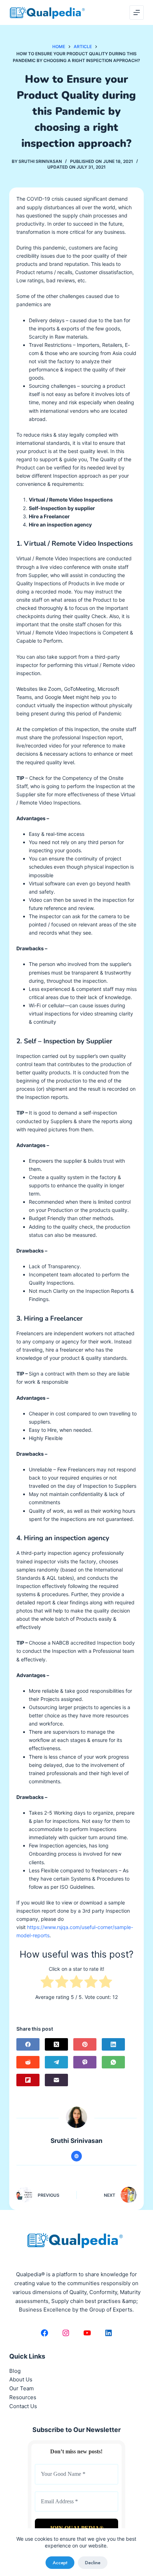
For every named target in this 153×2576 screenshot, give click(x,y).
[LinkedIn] (113, 2044)
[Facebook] (28, 2044)
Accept (60, 2563)
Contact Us (23, 2406)
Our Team (22, 2388)
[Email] (56, 2080)
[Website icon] (76, 2156)
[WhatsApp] (113, 2062)
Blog (15, 2371)
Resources (23, 2397)
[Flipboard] (28, 2080)
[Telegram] (56, 2062)
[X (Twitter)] (56, 2044)
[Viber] (85, 2062)
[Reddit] (28, 2062)
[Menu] (137, 12)
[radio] (47, 1983)
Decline (93, 2563)
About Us (21, 2379)
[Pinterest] (85, 2044)
